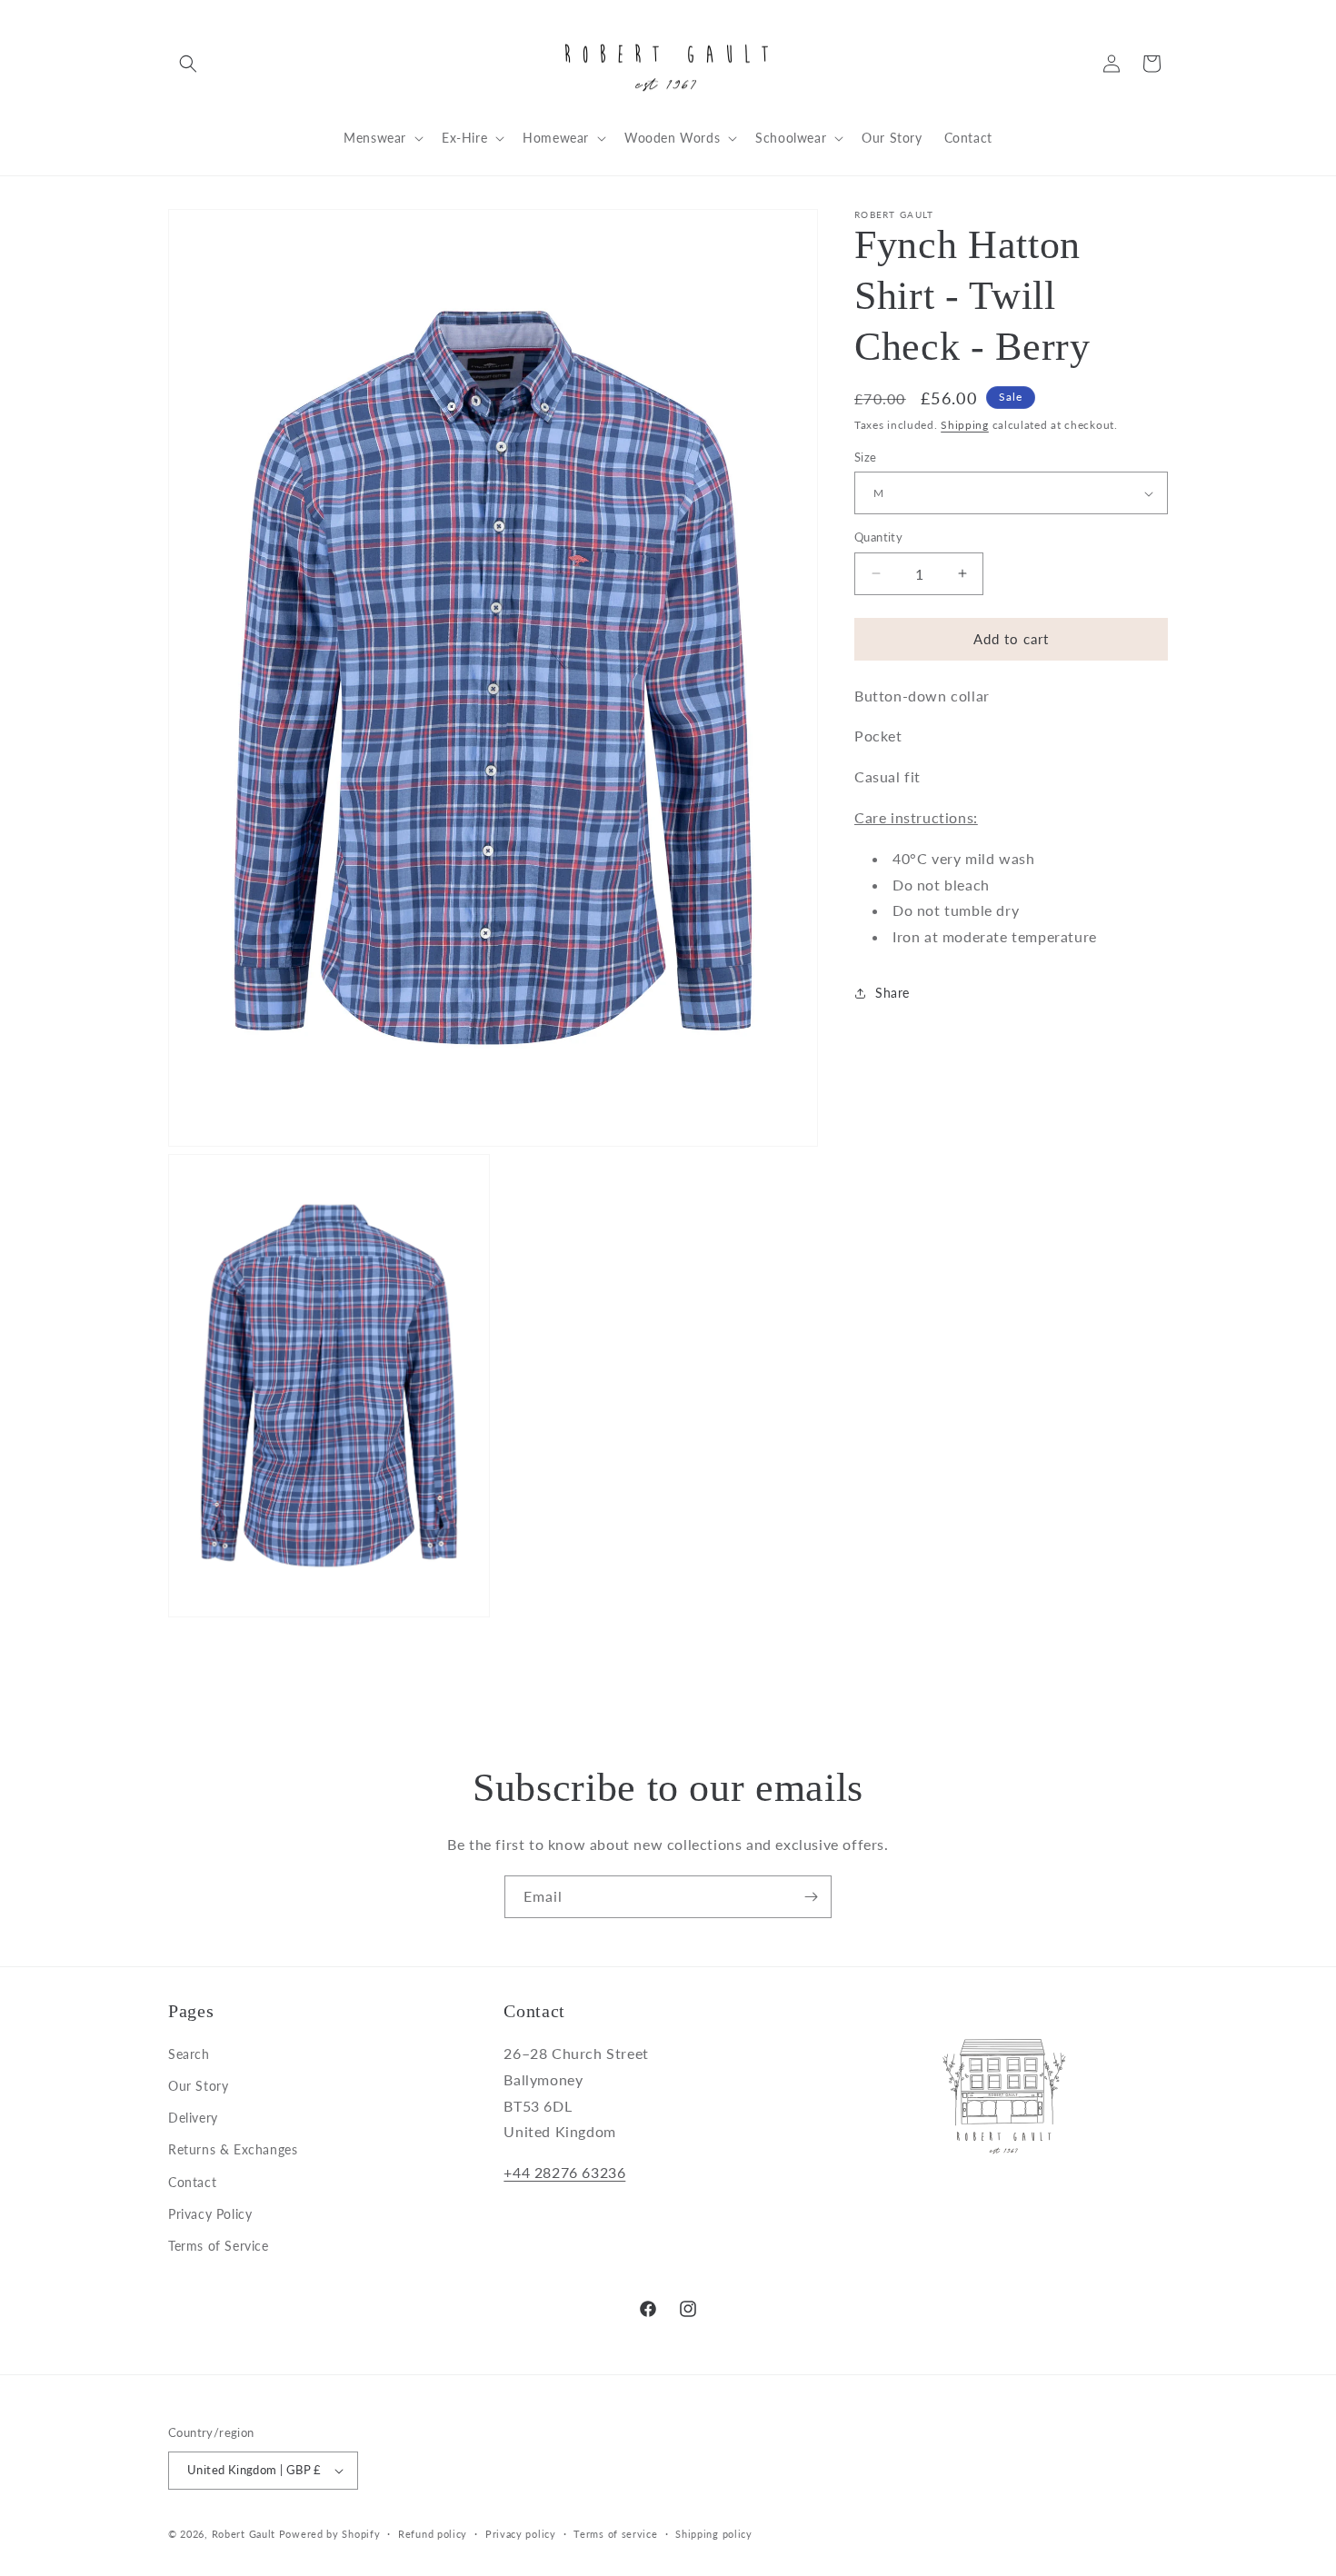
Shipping (965, 425)
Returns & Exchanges (233, 2149)
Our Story (198, 2086)
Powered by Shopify (330, 2534)
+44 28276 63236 (564, 2172)
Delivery (193, 2118)
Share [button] (892, 993)
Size (866, 457)
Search (189, 2054)
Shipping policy (714, 2533)
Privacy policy (521, 2533)
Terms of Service (219, 2246)
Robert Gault (244, 2534)
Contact (192, 2182)
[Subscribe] (811, 1897)
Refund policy (433, 2533)
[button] (188, 64)
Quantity (878, 537)
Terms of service (615, 2533)
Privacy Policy (210, 2214)
